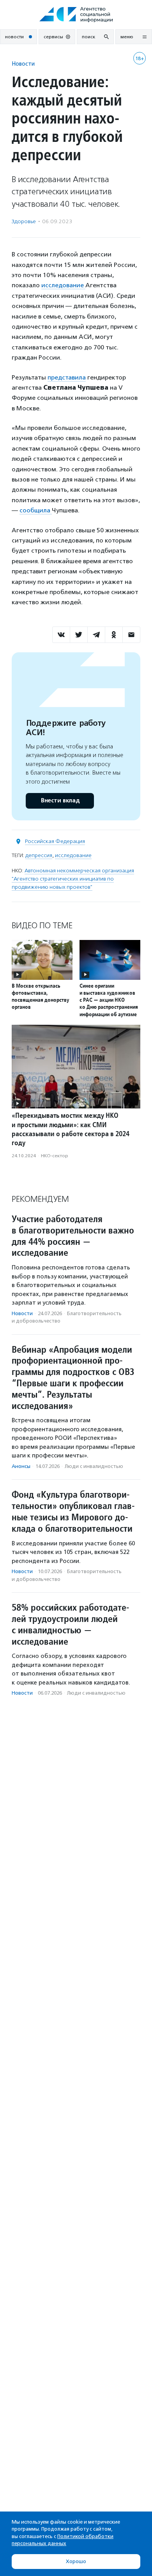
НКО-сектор (55, 1156)
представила (67, 377)
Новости (23, 64)
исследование (63, 285)
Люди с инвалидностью (94, 1466)
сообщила (36, 510)
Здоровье (24, 221)
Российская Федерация (55, 841)
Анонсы (21, 1466)
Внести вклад (60, 801)
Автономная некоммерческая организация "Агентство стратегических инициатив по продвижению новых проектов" (73, 879)
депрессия (39, 855)
